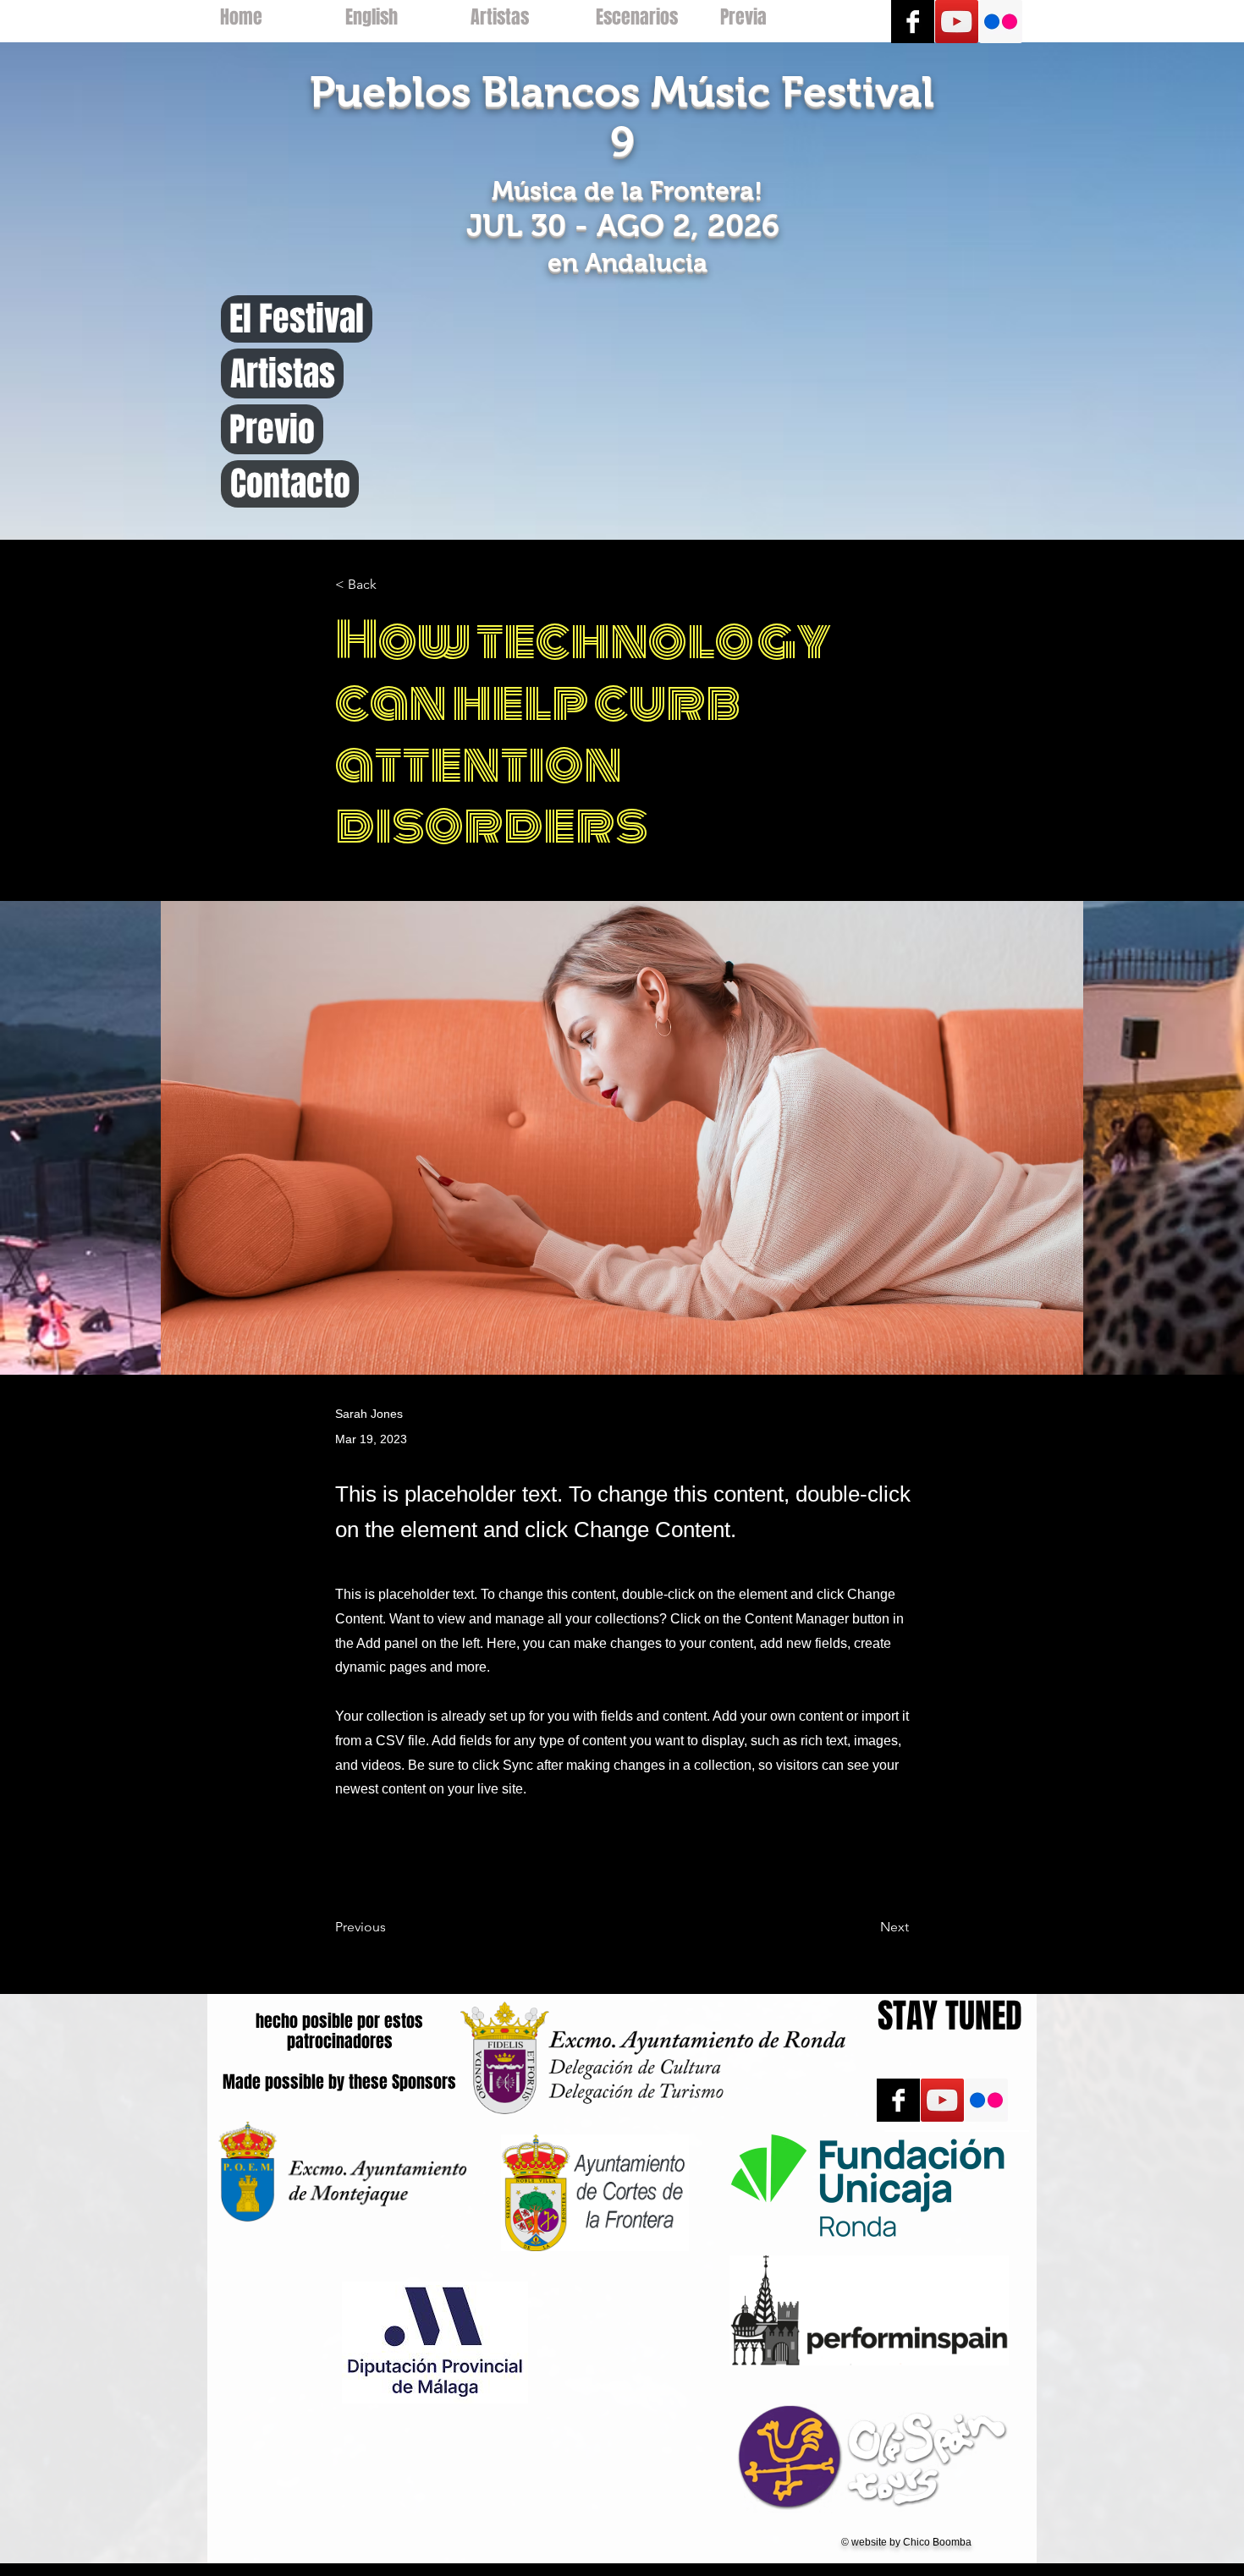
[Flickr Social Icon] (1001, 22)
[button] (391, 585)
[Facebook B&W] (913, 22)
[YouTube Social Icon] (957, 22)
